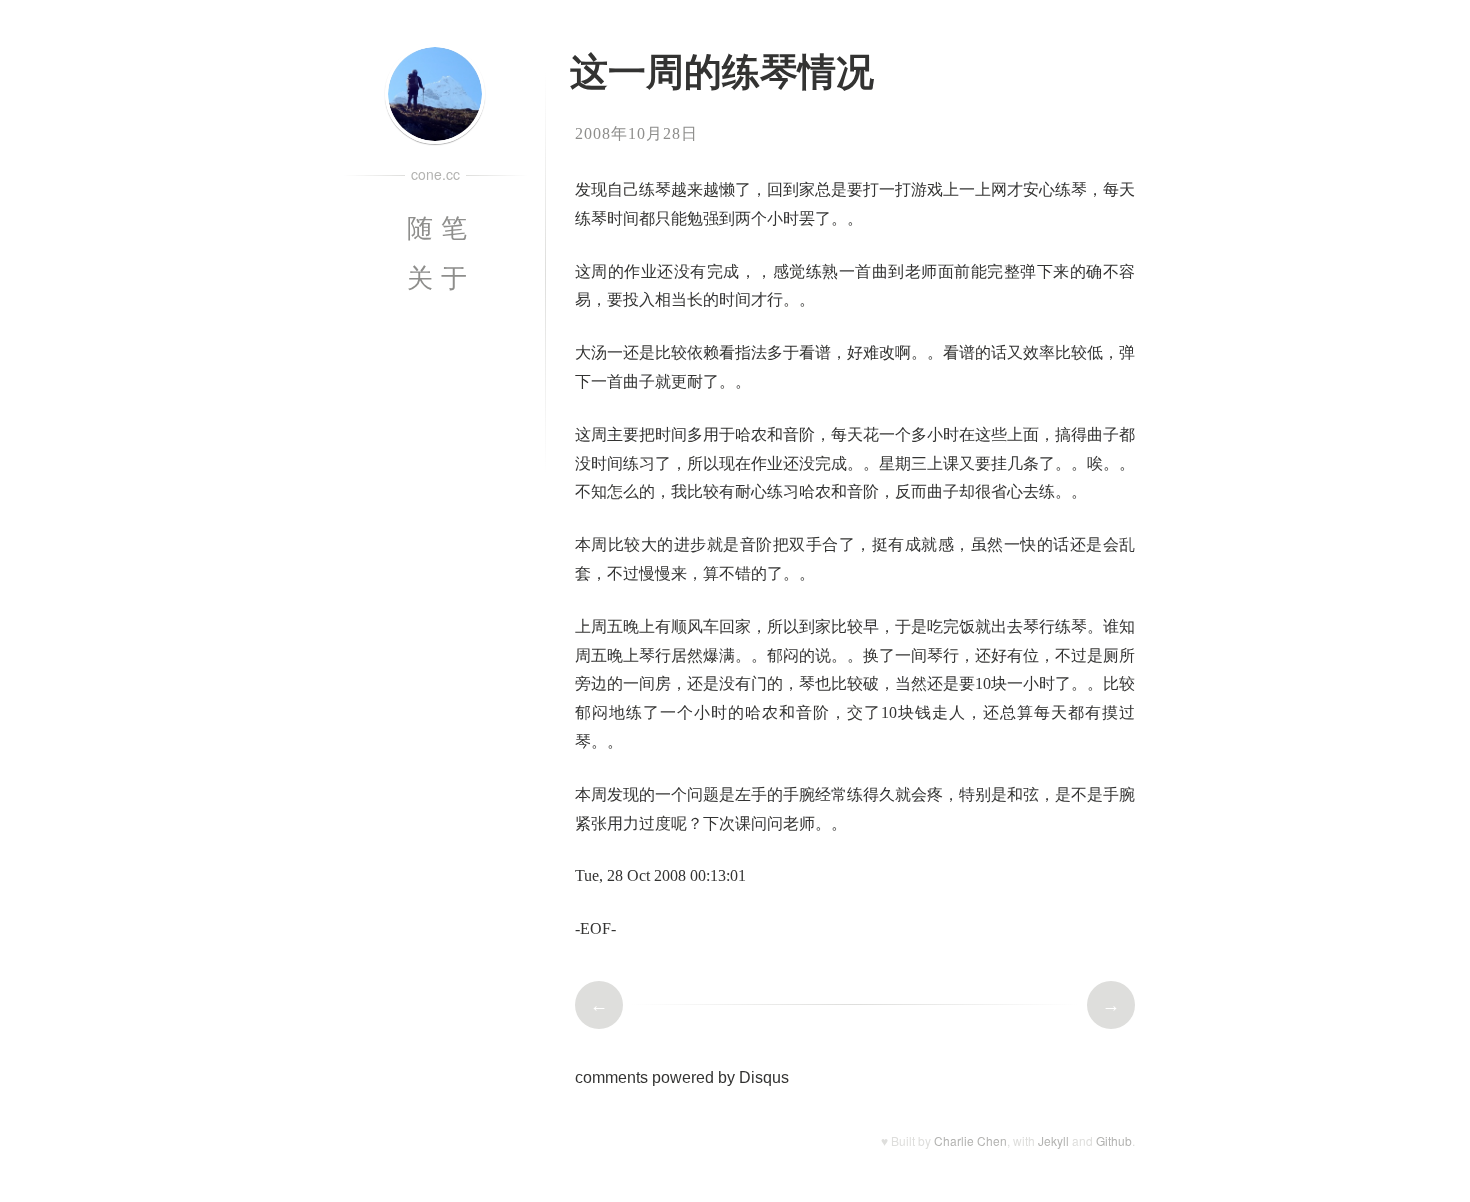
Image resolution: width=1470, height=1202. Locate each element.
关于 (456, 278)
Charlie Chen (970, 1140)
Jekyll (1053, 1140)
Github (1114, 1140)
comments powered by (682, 1077)
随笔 (456, 228)
